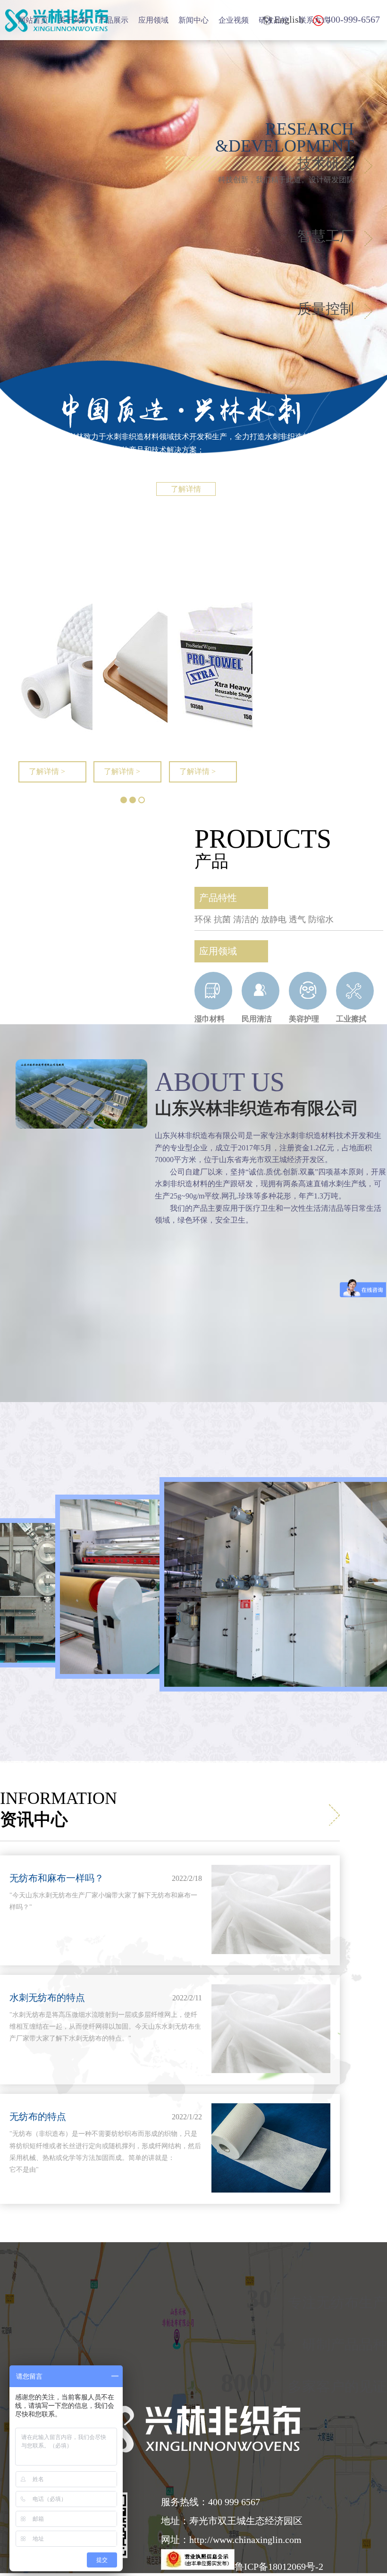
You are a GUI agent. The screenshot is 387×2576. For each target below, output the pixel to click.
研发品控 (274, 20)
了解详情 (186, 489)
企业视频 (234, 20)
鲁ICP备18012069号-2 (279, 2567)
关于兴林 (73, 20)
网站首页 (33, 20)
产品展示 (113, 20)
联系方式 (314, 20)
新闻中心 (193, 20)
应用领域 (153, 20)
